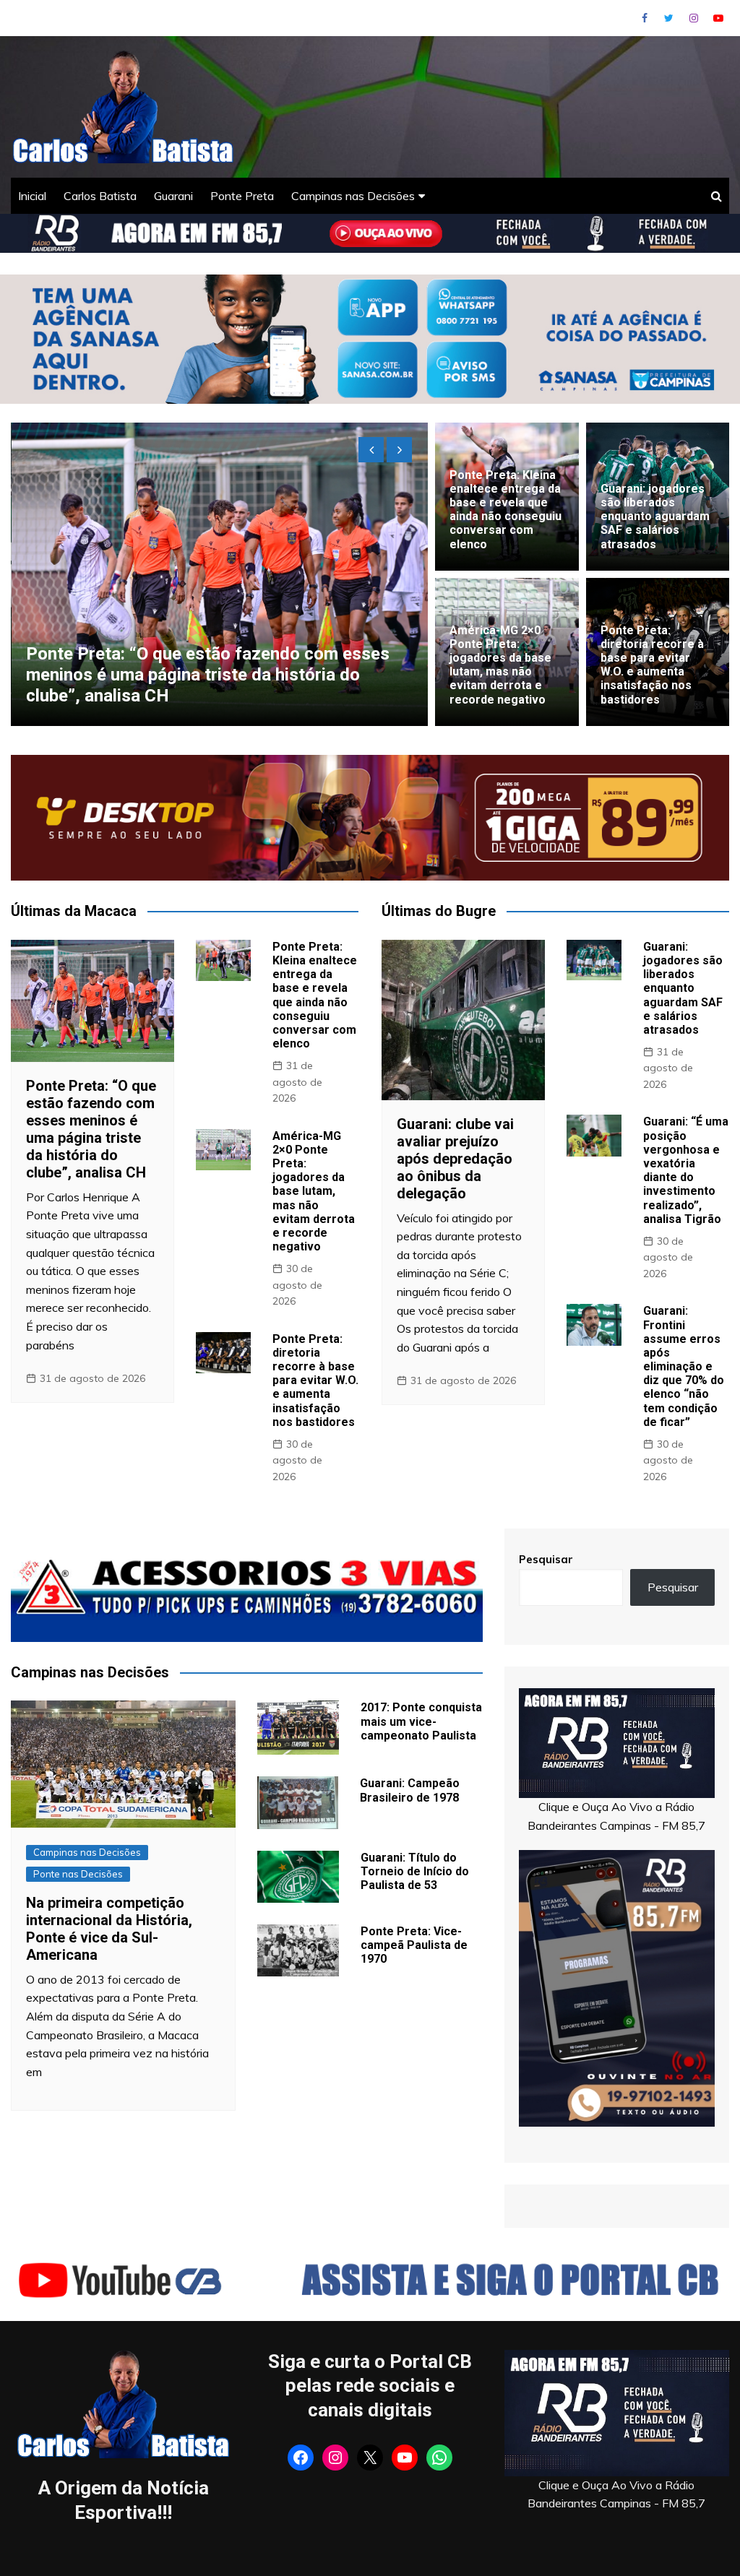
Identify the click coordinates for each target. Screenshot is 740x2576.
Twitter (669, 18)
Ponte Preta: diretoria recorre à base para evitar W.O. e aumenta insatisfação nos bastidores (652, 665)
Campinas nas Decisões (353, 196)
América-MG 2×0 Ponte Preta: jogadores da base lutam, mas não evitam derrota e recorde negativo (500, 665)
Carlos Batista (100, 196)
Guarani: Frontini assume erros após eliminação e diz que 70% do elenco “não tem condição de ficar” (684, 1366)
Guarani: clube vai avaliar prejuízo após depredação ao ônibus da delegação (179, 685)
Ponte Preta (242, 196)
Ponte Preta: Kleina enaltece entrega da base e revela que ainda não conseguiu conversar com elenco (505, 510)
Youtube (718, 18)
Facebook (645, 18)
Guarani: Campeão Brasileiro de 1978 (410, 1790)
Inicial (32, 196)
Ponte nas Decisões (78, 1874)
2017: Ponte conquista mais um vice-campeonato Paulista (421, 1721)
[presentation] (371, 450)
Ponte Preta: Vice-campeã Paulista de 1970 (414, 1945)
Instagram (694, 18)
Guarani (173, 196)
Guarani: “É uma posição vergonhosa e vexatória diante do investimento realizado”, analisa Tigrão (686, 1170)
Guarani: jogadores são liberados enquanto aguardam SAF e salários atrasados (655, 517)
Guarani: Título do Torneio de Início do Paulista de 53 (415, 1871)
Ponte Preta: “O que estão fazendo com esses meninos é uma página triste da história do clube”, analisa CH (91, 1129)
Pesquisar (546, 1559)
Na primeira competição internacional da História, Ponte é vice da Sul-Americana (109, 1929)
